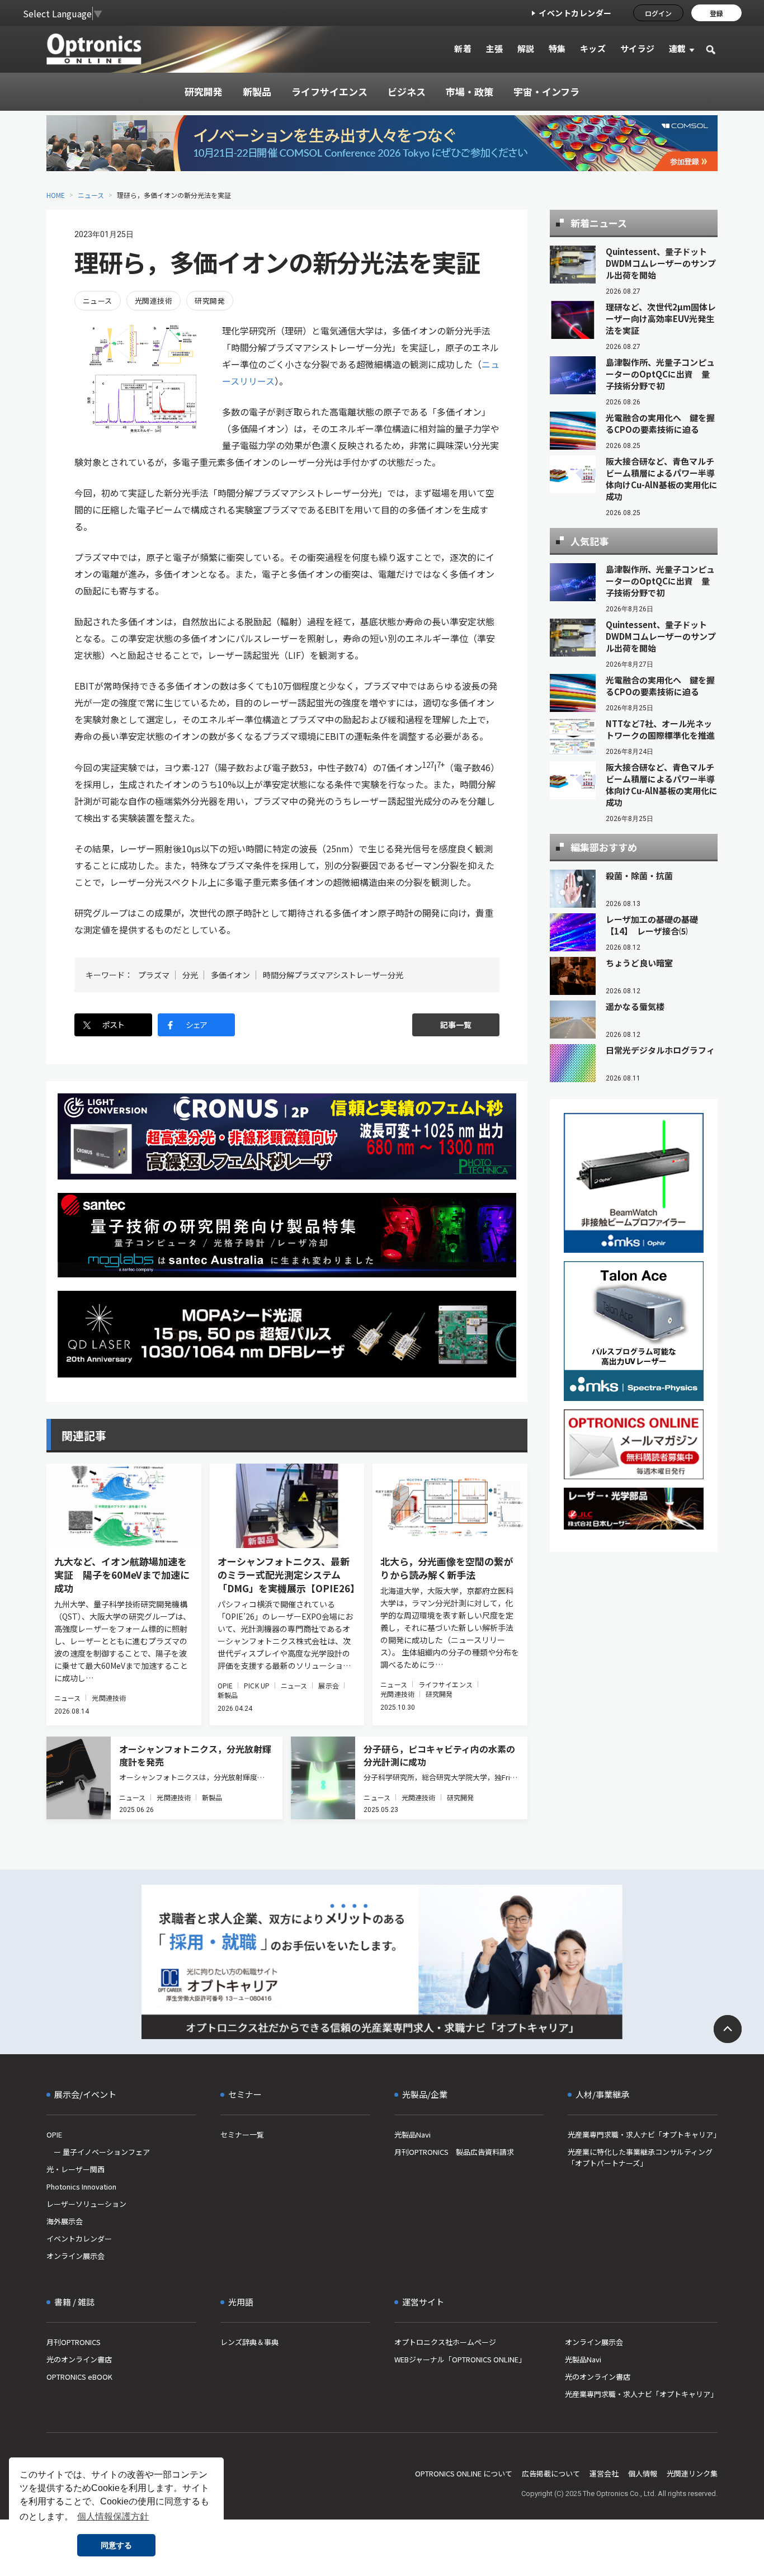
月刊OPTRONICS (74, 2342)
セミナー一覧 (242, 2134)
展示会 (328, 1685)
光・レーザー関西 (76, 2169)
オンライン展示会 (76, 2256)
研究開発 (210, 301)
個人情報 (643, 2473)
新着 (463, 48)
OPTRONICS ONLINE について (464, 2473)
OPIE (225, 1685)
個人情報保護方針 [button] (113, 2516)
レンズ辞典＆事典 (249, 2342)
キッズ (593, 48)
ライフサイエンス (445, 1684)
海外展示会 (65, 2221)
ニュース (91, 195)
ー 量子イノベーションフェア (98, 2152)
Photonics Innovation (81, 2186)
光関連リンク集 (692, 2473)
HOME (56, 195)
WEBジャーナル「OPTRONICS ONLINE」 (460, 2359)
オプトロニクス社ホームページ (445, 2342)
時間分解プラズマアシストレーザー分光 (333, 975)
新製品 (228, 1695)
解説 (526, 48)
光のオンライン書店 (79, 2359)
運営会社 (604, 2473)
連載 (678, 48)
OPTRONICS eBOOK (79, 2377)
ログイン (658, 13)
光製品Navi (412, 2134)
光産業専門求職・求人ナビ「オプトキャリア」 (643, 2134)
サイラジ (638, 48)
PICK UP (257, 1685)
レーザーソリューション (86, 2204)
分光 (190, 975)
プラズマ (154, 975)
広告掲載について (551, 2473)
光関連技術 (154, 301)
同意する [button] (116, 2545)
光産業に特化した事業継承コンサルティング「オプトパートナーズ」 (640, 2157)
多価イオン (230, 975)
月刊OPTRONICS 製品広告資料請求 (454, 2152)
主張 (494, 48)
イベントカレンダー (575, 13)
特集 (557, 48)
